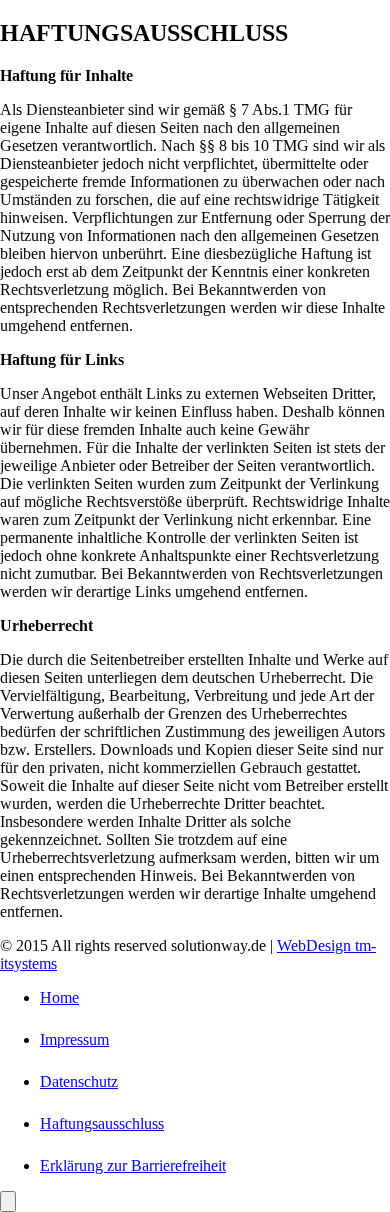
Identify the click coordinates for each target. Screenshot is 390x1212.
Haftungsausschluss (102, 1123)
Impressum (74, 1039)
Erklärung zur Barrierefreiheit (133, 1165)
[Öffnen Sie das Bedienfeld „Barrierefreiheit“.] (8, 1201)
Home (59, 997)
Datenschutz (79, 1081)
